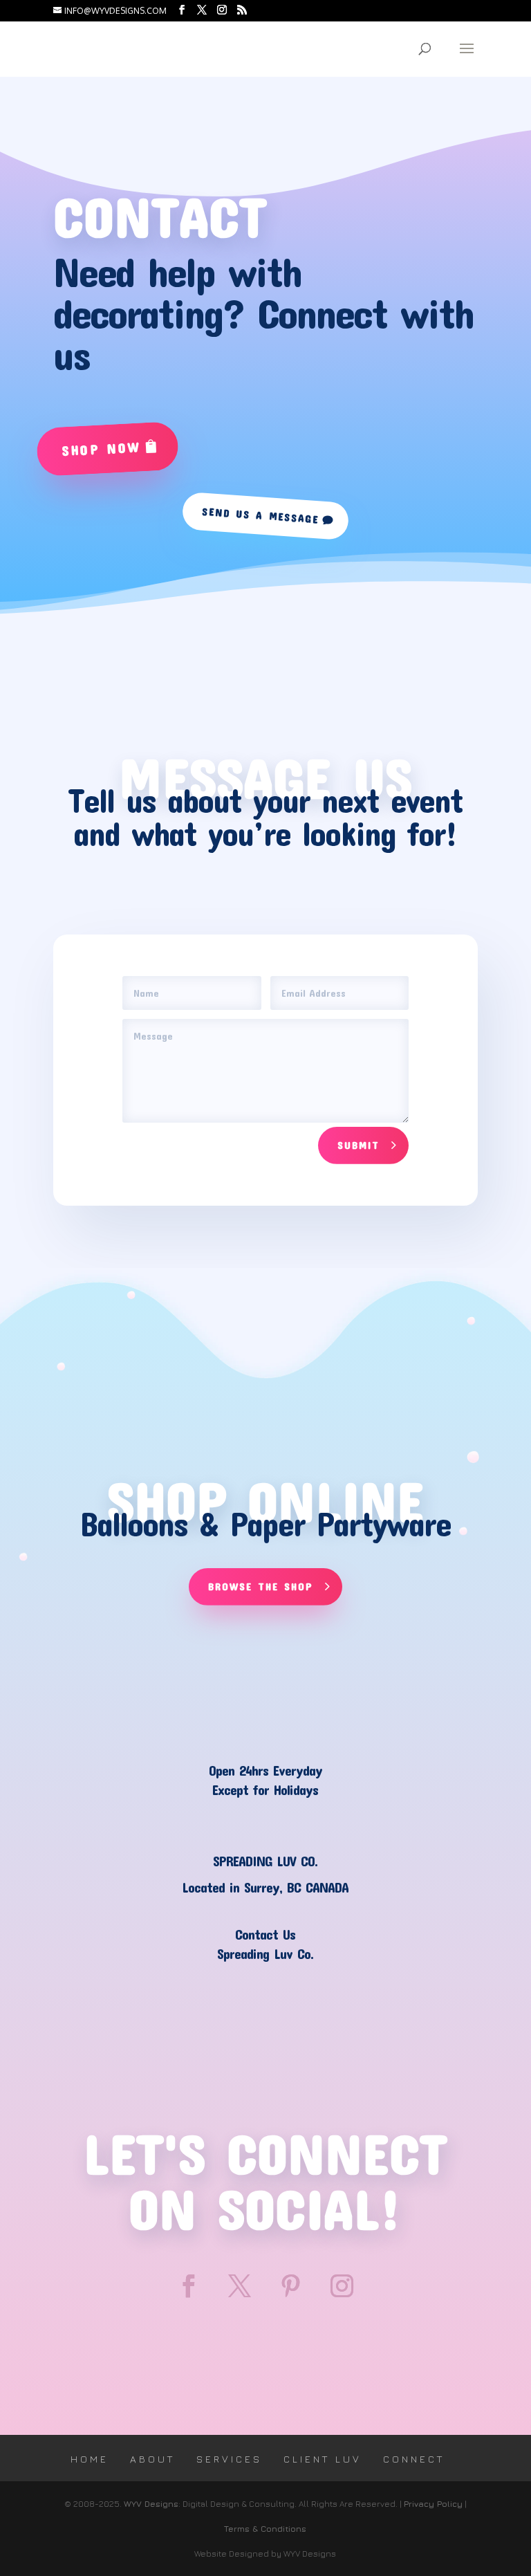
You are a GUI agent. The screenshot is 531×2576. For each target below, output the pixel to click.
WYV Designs (151, 2504)
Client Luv (323, 2459)
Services (229, 2459)
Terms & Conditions (265, 2529)
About (152, 2459)
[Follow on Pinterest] (291, 2286)
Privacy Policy (433, 2504)
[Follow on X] (240, 2286)
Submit (358, 1145)
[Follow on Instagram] (342, 2286)
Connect (414, 2459)
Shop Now (101, 449)
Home (90, 2459)
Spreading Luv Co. (265, 1953)
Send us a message (261, 515)
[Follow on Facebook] (189, 2286)
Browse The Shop (261, 1586)
